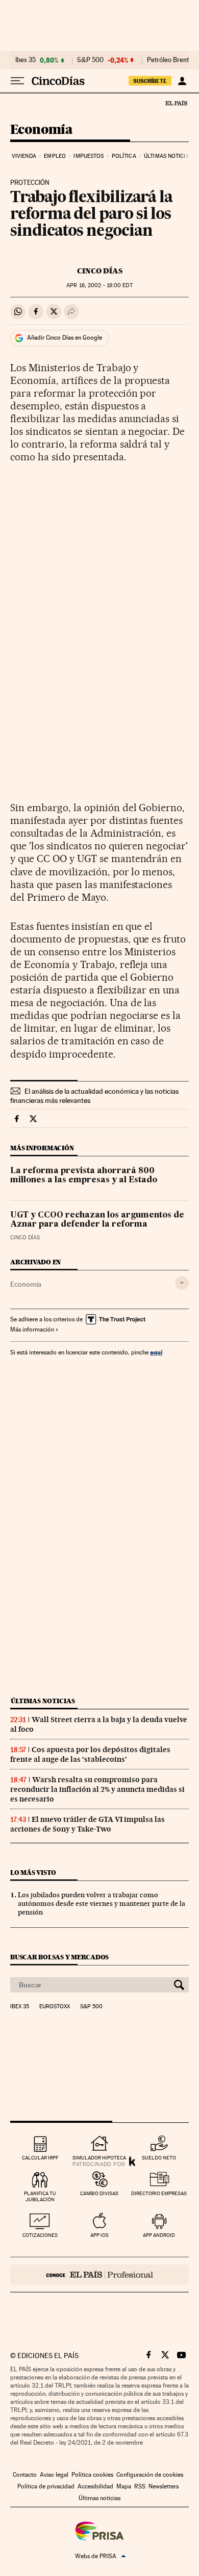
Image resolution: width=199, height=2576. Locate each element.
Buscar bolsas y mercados (59, 1957)
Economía (41, 130)
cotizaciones (40, 2235)
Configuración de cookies (150, 2475)
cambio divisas (99, 2193)
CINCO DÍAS (100, 271)
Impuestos (89, 156)
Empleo (55, 156)
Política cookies (92, 2475)
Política (124, 156)
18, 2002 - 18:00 (99, 285)
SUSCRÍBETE (150, 81)
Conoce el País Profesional (99, 2275)
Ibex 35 (26, 60)
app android (159, 2235)
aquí (156, 1352)
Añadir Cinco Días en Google (65, 338)
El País (176, 103)
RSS (140, 2486)
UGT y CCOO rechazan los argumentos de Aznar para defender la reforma (97, 1220)
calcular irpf (40, 2158)
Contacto (25, 2475)
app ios (99, 2235)
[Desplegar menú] (17, 81)
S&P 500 (90, 60)
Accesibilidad (95, 2486)
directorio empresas (159, 2193)
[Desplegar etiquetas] (182, 1283)
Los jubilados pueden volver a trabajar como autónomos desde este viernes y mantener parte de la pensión (102, 1903)
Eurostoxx (55, 2007)
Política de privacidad (46, 2486)
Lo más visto (33, 1873)
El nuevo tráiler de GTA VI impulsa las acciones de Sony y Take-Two (88, 1824)
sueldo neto (159, 2158)
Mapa (124, 2486)
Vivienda (24, 156)
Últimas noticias (168, 156)
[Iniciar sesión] (182, 81)
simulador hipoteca (99, 2158)
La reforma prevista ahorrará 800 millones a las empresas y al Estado (84, 1176)
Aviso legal (54, 2475)
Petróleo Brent (168, 60)
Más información (32, 1329)
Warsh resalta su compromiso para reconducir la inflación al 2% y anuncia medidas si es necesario (97, 1789)
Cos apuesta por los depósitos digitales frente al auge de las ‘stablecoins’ (90, 1754)
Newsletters (164, 2486)
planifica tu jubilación (40, 2196)
